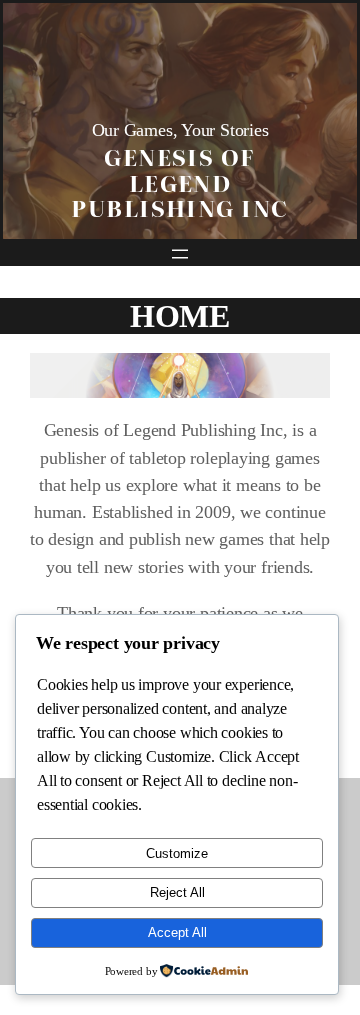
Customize (177, 853)
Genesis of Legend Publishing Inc (179, 181)
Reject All (177, 892)
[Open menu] (180, 254)
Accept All (177, 932)
